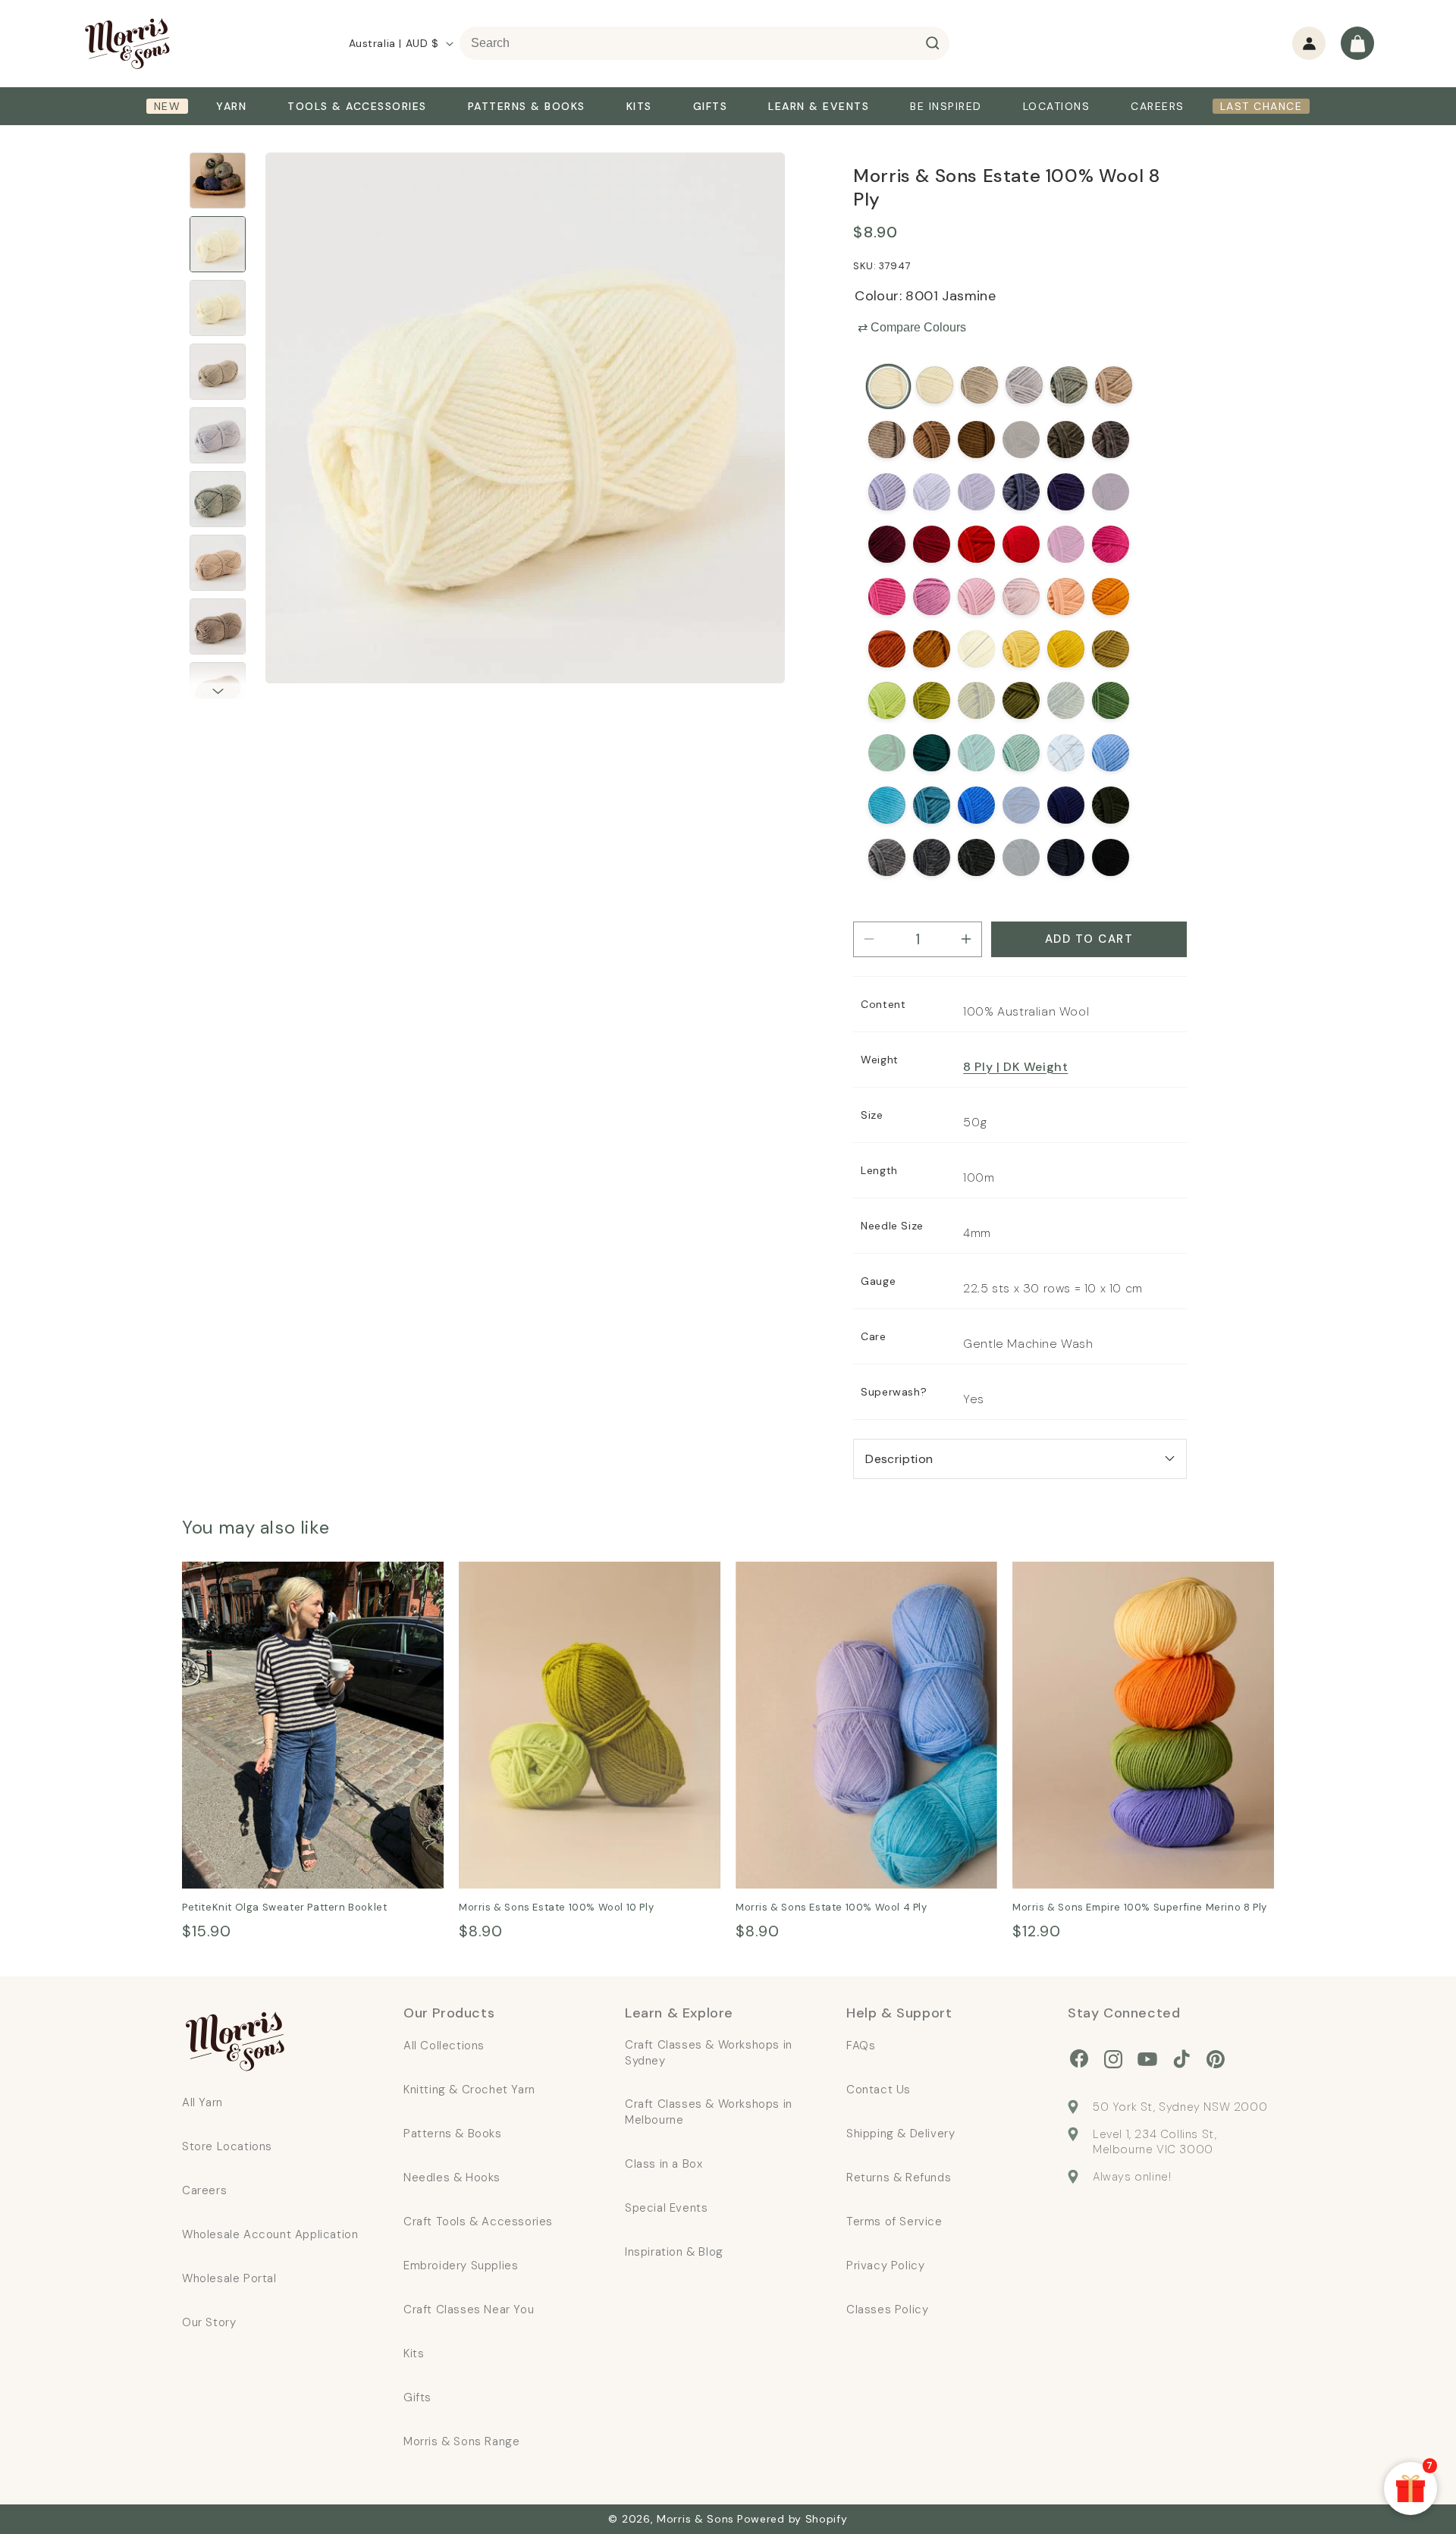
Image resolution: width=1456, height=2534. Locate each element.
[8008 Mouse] (1066, 440)
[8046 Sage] (1066, 700)
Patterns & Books (453, 2134)
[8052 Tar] (1111, 857)
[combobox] (704, 43)
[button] (1357, 43)
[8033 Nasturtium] (1111, 597)
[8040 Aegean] (932, 805)
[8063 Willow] (976, 700)
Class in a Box (664, 2164)
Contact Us (879, 2090)
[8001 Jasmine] (888, 386)
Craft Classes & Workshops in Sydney (709, 2053)
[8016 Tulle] (1021, 597)
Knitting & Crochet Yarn (469, 2090)
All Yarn (202, 2102)
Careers (204, 2190)
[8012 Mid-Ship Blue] (1021, 805)
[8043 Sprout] (887, 700)
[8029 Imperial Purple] (1066, 492)
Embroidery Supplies (461, 2266)
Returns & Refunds (899, 2178)
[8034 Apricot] (1066, 597)
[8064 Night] (1066, 805)
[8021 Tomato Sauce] (932, 544)
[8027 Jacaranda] (932, 492)
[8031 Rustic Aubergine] (1111, 440)
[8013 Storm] (1021, 492)
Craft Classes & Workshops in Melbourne (709, 2112)
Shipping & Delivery (901, 2134)
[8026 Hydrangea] (887, 492)
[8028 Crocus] (976, 492)
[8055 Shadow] (976, 857)
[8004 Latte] (1114, 385)
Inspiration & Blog (674, 2252)
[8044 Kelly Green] (887, 753)
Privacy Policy (885, 2266)
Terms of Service (894, 2222)
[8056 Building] (1069, 385)
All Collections (444, 2046)
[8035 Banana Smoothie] (976, 649)
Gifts (417, 2397)
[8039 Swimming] (887, 805)
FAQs (861, 2046)
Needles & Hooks (452, 2178)
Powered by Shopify (792, 2519)
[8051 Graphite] (1021, 857)
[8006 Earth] (976, 440)
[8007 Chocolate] (1021, 440)
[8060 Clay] (979, 385)
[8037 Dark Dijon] (1111, 649)
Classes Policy (887, 2309)
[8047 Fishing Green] (1021, 700)
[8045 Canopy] (1111, 700)
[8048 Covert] (1111, 805)
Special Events (666, 2208)
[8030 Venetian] (1111, 492)
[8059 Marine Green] (976, 753)
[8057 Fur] (887, 440)
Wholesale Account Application (270, 2234)
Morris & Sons (695, 2519)
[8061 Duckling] (1021, 649)
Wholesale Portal (229, 2278)
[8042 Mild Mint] (1021, 753)
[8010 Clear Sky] (1111, 753)
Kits (414, 2353)
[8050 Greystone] (887, 857)
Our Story (209, 2322)
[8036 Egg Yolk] (1066, 649)
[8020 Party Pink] (1111, 544)
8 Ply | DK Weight (1015, 1067)
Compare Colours (912, 327)
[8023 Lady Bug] (1021, 544)
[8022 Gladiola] (976, 544)
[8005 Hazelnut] (932, 440)
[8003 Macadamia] (935, 385)
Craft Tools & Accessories (478, 2222)
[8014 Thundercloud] (932, 857)
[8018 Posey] (932, 597)
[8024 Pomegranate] (887, 544)
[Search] (933, 43)
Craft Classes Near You (469, 2309)
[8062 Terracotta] (932, 649)
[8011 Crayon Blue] (976, 805)
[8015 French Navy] (1066, 857)
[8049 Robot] (1024, 385)
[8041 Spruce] (932, 753)
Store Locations (227, 2146)
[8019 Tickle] (887, 597)
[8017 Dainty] (976, 597)
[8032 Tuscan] (887, 649)
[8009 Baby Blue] (1066, 753)
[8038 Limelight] (932, 700)
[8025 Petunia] (1066, 544)
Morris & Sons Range (461, 2441)
